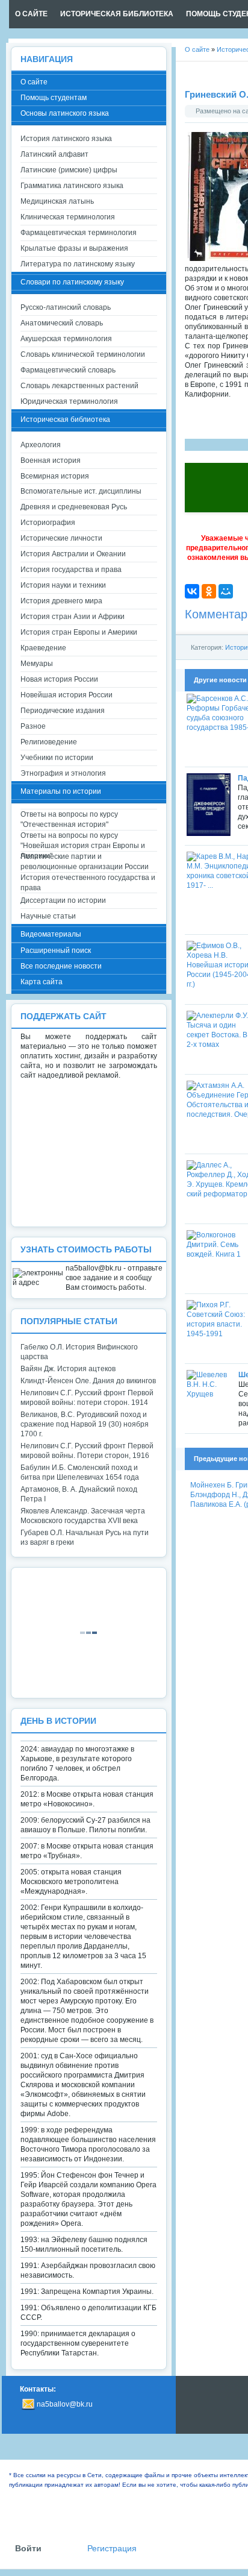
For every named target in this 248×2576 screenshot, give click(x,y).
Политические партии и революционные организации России (85, 862)
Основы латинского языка (65, 113)
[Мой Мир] (226, 591)
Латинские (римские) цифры (69, 170)
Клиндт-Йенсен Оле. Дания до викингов (88, 1381)
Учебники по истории (57, 758)
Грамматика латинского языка (72, 186)
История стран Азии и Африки (73, 617)
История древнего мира (61, 601)
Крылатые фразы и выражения (74, 248)
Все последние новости (61, 966)
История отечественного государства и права (88, 883)
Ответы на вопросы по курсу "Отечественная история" (69, 819)
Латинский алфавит (54, 154)
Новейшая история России (67, 695)
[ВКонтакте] (192, 591)
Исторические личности (61, 538)
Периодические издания (63, 711)
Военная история (51, 460)
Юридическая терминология (69, 401)
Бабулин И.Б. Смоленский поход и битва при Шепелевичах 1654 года (80, 1472)
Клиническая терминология (68, 217)
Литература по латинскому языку (78, 264)
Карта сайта (42, 982)
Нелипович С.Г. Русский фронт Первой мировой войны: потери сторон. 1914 (87, 1398)
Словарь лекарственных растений (79, 386)
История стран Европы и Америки (79, 632)
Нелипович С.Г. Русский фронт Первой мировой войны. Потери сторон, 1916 (87, 1451)
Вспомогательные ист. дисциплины (81, 491)
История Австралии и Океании (73, 554)
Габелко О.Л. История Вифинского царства (79, 1352)
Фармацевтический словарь (68, 370)
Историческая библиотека (65, 419)
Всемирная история (55, 476)
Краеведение (43, 648)
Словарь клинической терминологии (83, 354)
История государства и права (71, 570)
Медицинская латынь (57, 201)
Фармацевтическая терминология (79, 233)
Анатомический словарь (62, 323)
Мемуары (37, 664)
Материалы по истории (61, 791)
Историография (48, 523)
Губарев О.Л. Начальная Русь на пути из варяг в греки (85, 1538)
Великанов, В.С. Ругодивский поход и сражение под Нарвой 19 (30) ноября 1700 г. (85, 1424)
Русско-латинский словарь (66, 307)
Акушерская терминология (66, 339)
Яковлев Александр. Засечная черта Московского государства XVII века (83, 1516)
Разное (33, 726)
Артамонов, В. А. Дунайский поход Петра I (79, 1494)
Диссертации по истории (63, 900)
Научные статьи (48, 916)
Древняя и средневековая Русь (74, 507)
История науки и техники (63, 585)
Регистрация (112, 2549)
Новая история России (59, 679)
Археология (41, 445)
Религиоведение (49, 742)
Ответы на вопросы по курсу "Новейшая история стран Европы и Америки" (83, 841)
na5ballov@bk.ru (65, 2404)
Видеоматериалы (51, 934)
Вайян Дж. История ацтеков (68, 1369)
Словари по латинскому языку (72, 282)
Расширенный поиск (56, 950)
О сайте (34, 82)
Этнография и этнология (63, 773)
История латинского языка (66, 139)
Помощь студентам (54, 98)
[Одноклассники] (209, 591)
